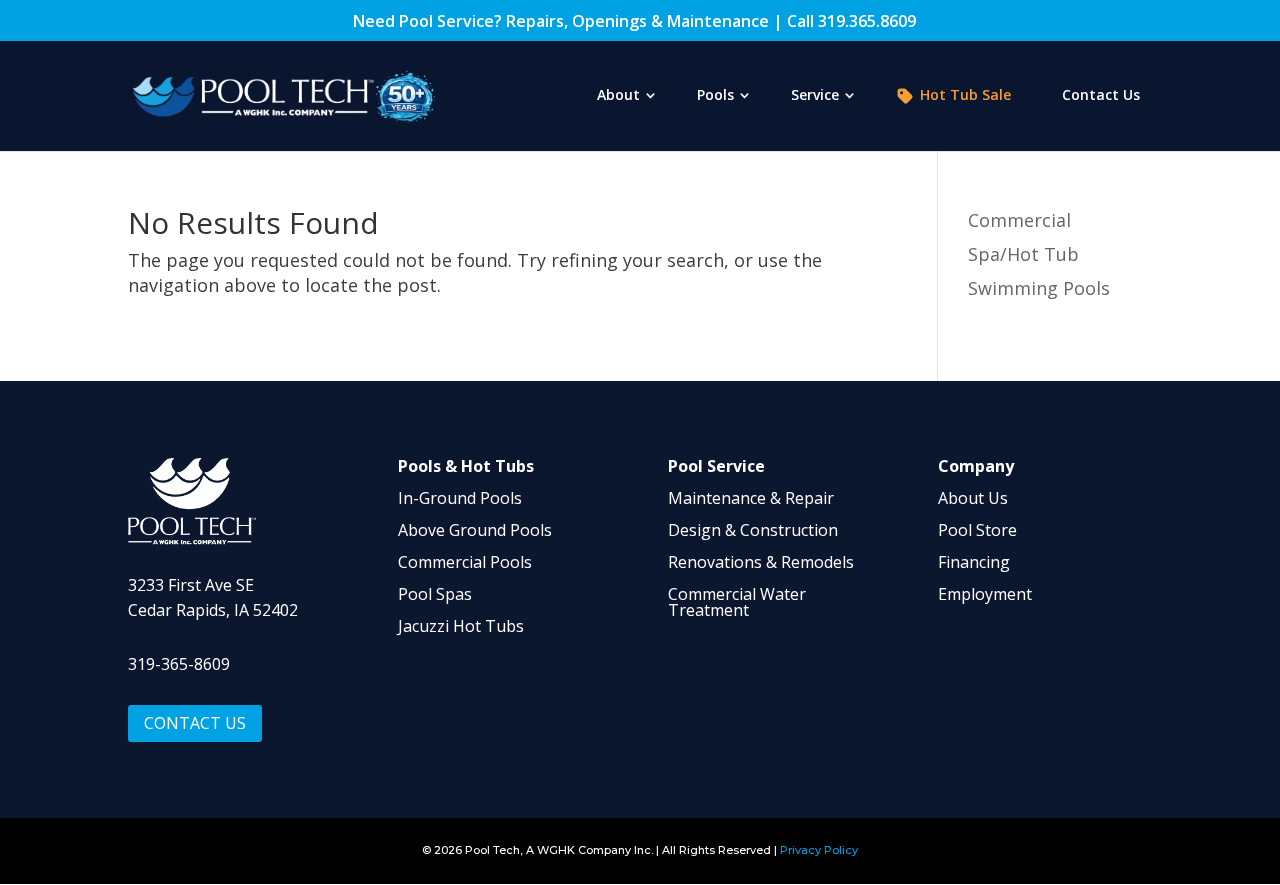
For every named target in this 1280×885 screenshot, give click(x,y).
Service (815, 96)
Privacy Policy (819, 850)
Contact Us (1101, 96)
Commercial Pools (465, 562)
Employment (985, 594)
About (618, 96)
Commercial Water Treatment (737, 602)
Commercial (1019, 220)
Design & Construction (753, 530)
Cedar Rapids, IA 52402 (213, 610)
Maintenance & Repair (751, 498)
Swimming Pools (1039, 288)
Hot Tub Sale (965, 95)
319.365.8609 (867, 21)
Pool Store (977, 530)
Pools (715, 96)
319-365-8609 (179, 664)
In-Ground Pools (460, 498)
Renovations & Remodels (761, 562)
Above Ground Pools (475, 530)
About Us (973, 498)
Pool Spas (435, 594)
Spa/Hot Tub (1023, 254)
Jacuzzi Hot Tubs (461, 626)
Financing (974, 562)
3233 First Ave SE (191, 585)
